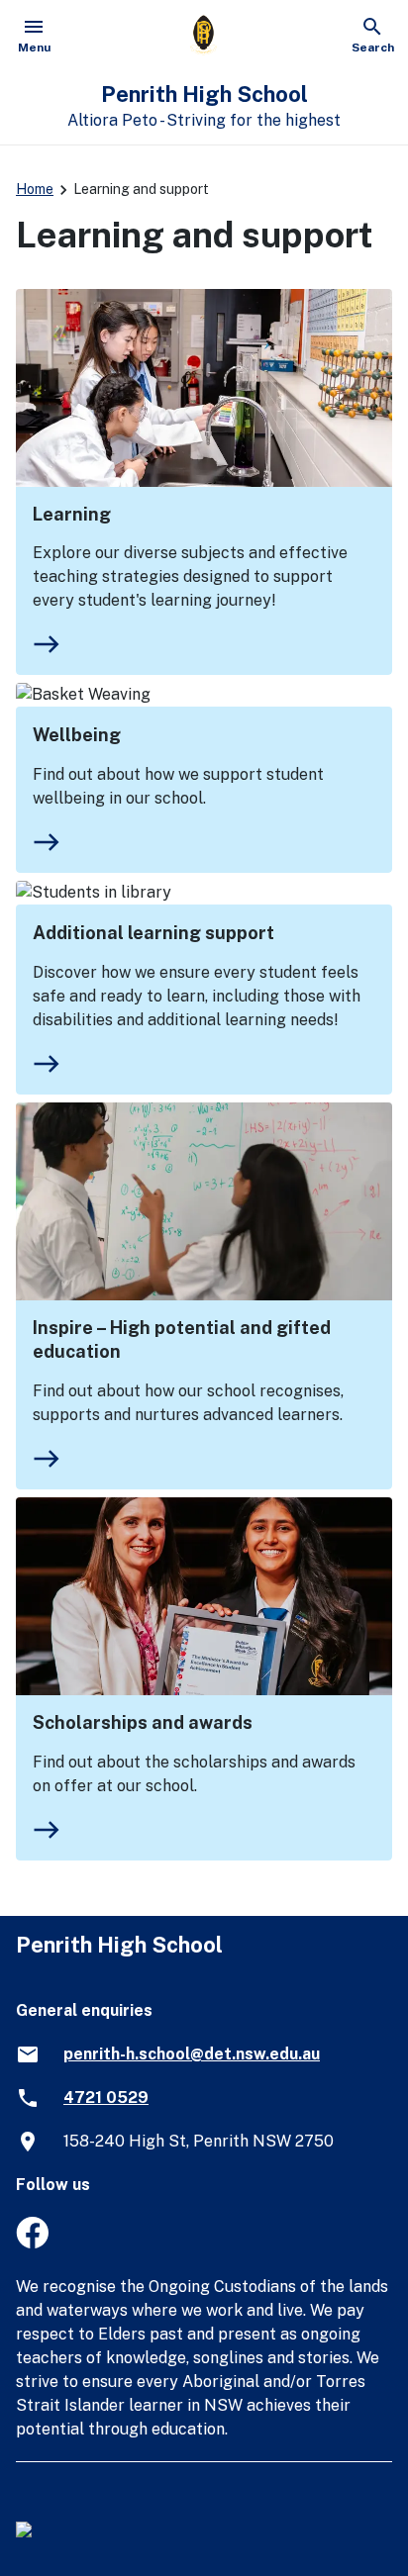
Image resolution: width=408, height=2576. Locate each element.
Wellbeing (77, 735)
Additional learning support (153, 933)
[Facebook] (32, 2243)
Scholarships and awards (143, 1722)
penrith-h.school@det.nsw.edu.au (192, 2054)
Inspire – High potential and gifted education (182, 1339)
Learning (72, 514)
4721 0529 (106, 2098)
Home (35, 189)
